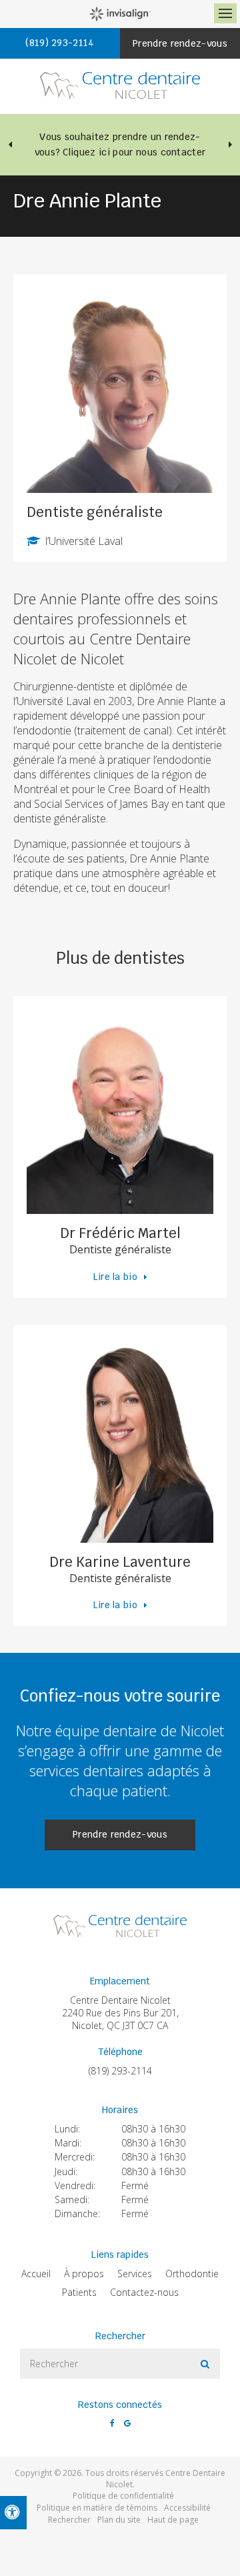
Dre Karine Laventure (120, 1562)
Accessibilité (187, 2508)
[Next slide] (230, 145)
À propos (84, 2274)
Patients (79, 2292)
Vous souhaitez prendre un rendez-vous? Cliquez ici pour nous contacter (120, 144)
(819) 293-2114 (120, 2071)
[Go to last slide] (10, 145)
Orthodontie (192, 2274)
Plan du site (119, 2520)
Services (135, 2274)
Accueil (36, 2274)
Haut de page (173, 2520)
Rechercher (69, 2520)
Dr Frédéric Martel (120, 1233)
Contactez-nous (144, 2292)
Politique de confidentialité (123, 2496)
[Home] (120, 86)
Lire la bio (116, 1277)
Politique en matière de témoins (97, 2508)
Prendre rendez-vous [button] (180, 43)
